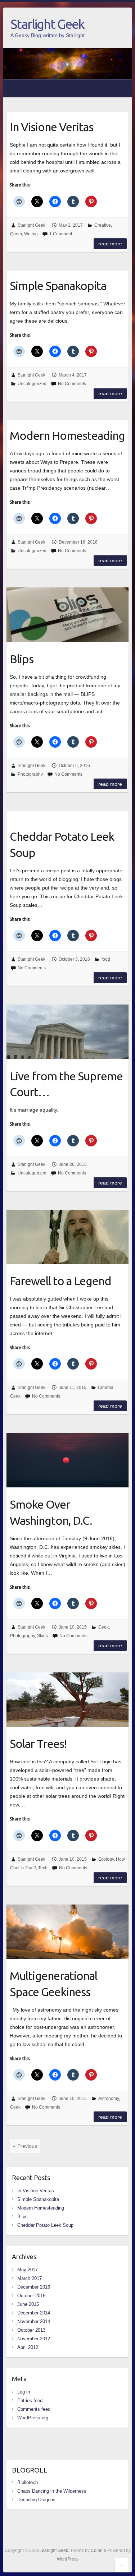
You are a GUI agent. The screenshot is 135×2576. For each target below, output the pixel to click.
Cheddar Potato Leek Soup (62, 844)
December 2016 (34, 2287)
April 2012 (28, 2347)
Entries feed (30, 2400)
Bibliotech (28, 2482)
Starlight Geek (47, 24)
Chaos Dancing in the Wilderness (52, 2491)
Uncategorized (32, 384)
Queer (16, 234)
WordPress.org (33, 2418)
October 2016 (31, 2296)
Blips (22, 659)
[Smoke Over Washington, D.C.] (67, 1460)
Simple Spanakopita (58, 286)
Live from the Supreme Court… (66, 1084)
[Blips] (67, 615)
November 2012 (34, 2339)
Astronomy (109, 2099)
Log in (24, 2392)
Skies (42, 1636)
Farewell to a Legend (60, 1281)
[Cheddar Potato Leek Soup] (67, 815)
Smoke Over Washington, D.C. (51, 1512)
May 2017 (28, 2270)
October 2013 (31, 2330)
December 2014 (34, 2313)
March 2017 (30, 2278)
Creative (103, 225)
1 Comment (61, 234)
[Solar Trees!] (67, 1700)
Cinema (106, 1388)
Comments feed (34, 2409)
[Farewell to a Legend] (67, 1237)
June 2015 (28, 2304)
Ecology (106, 1859)
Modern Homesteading (67, 435)
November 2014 (34, 2321)
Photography (30, 774)
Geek (15, 1396)
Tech (43, 1868)
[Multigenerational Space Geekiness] (67, 1932)
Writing (31, 234)
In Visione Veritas (51, 127)
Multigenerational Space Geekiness (53, 1984)
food (106, 959)
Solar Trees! (38, 1744)
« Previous (25, 2146)
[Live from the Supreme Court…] (67, 1032)
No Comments (72, 384)
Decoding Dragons (36, 2500)
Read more (110, 244)
